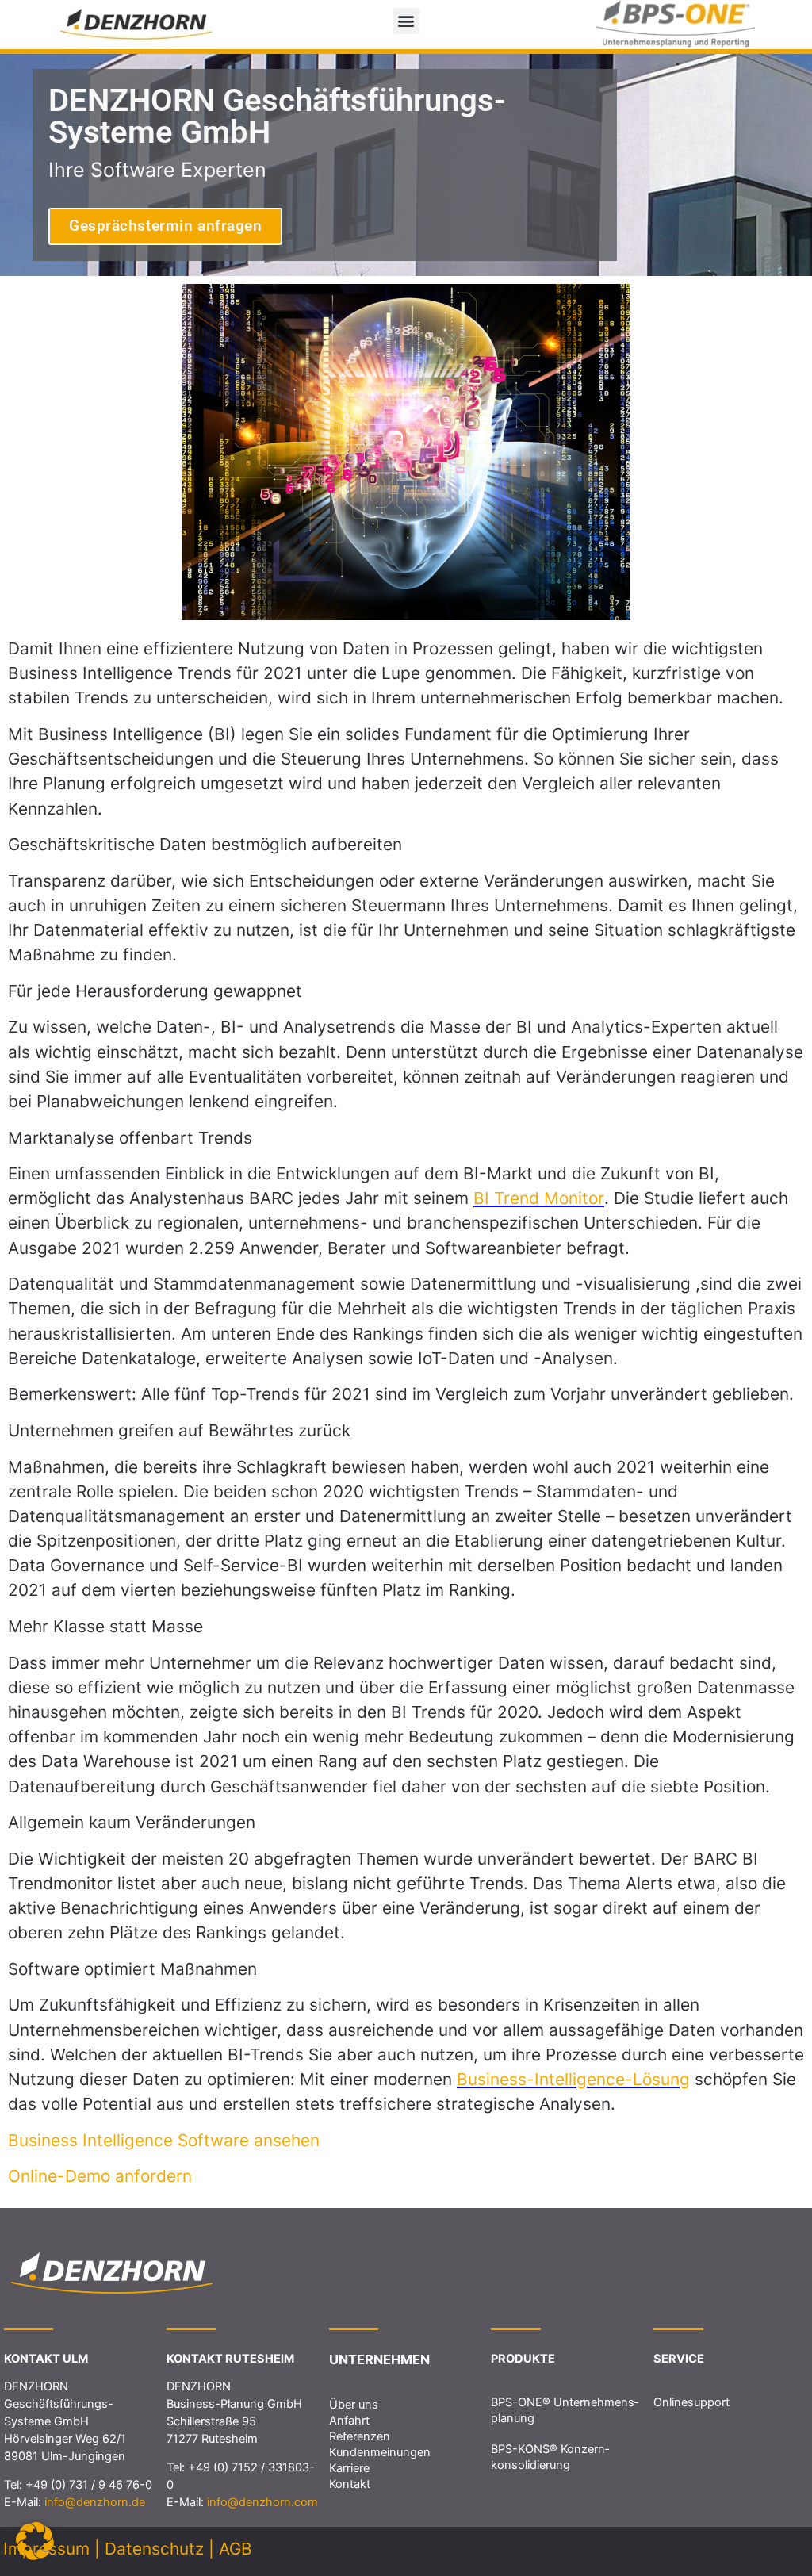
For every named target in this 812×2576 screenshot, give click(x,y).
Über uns (354, 2405)
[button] (406, 21)
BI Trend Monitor (539, 1198)
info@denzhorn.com (262, 2502)
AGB (236, 2549)
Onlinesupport (691, 2402)
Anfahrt (349, 2421)
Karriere (349, 2468)
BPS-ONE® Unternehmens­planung (565, 2410)
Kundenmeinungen (380, 2452)
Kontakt (350, 2484)
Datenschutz (154, 2549)
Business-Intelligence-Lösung (573, 2079)
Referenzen (360, 2436)
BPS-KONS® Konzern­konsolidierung (550, 2457)
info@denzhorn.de (95, 2502)
